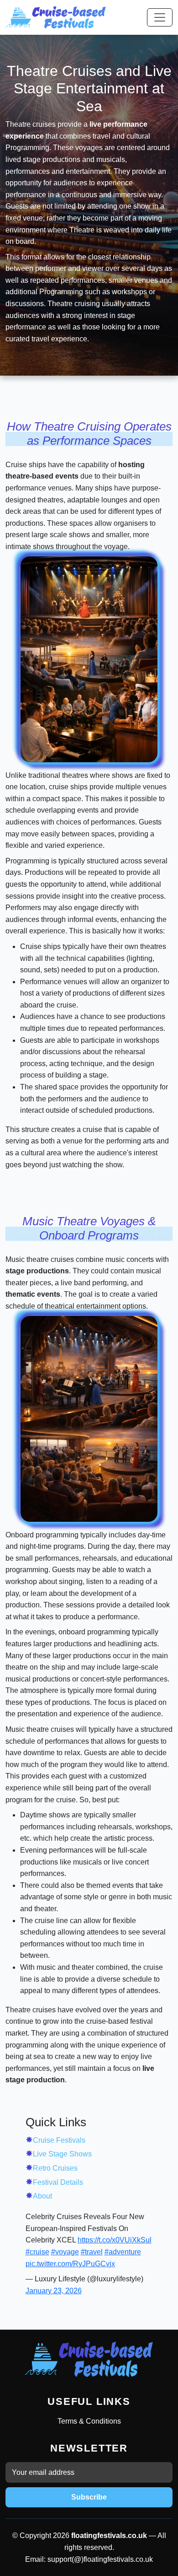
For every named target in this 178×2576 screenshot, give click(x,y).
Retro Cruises (55, 2168)
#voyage (65, 2252)
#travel (92, 2252)
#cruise (37, 2252)
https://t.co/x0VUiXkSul (115, 2240)
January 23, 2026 (54, 2291)
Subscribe (89, 2497)
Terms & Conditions (89, 2421)
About (42, 2196)
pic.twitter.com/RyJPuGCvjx (70, 2264)
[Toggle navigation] (160, 17)
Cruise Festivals (59, 2140)
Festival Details (58, 2182)
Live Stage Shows (62, 2154)
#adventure (123, 2252)
